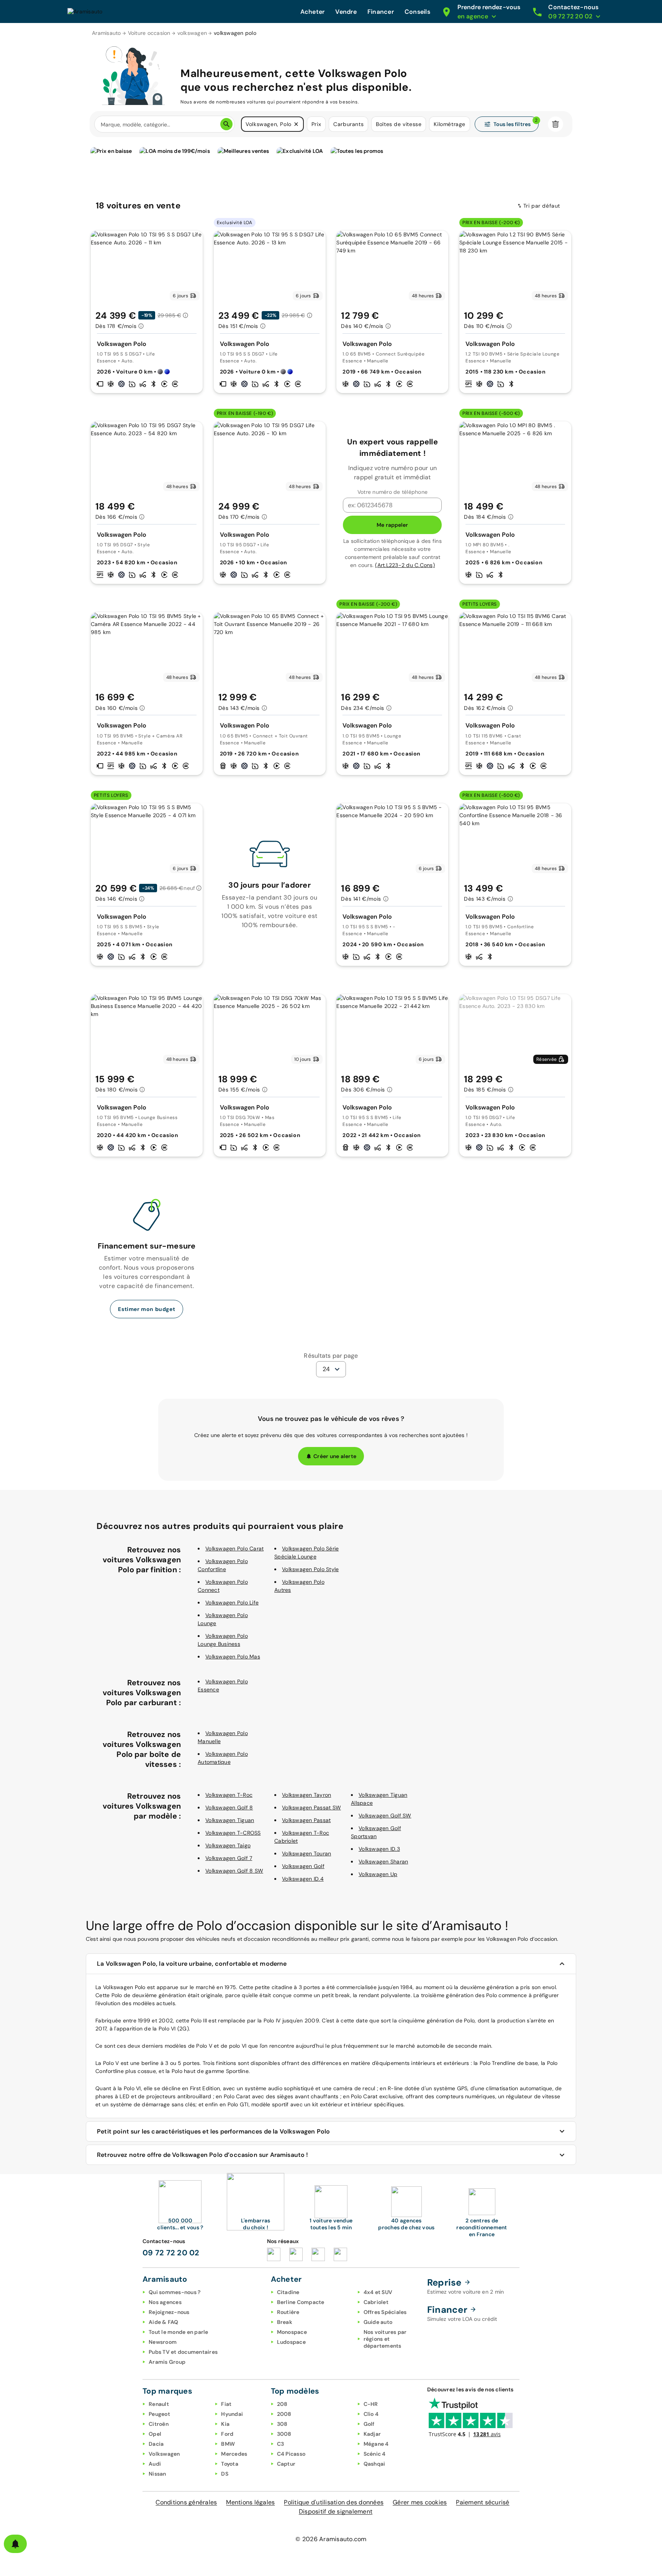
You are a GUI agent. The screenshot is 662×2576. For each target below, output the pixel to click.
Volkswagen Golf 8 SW (234, 1871)
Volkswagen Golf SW (385, 1816)
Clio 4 (371, 2414)
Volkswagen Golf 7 (229, 1858)
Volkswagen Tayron (306, 1795)
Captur (286, 2464)
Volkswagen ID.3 (379, 1849)
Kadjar (372, 2434)
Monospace (292, 2332)
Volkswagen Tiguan (230, 1820)
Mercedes (234, 2454)
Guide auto (378, 2322)
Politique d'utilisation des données (334, 2502)
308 (282, 2424)
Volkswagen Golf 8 (229, 1807)
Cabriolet (376, 2302)
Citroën (159, 2424)
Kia (225, 2424)
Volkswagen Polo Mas (233, 1657)
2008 (284, 2414)
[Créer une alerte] (15, 2544)
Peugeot (159, 2414)
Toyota (230, 2464)
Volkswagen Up (378, 1874)
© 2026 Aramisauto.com (331, 2539)
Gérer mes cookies (420, 2502)
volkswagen (192, 33)
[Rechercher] (226, 124)
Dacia (156, 2444)
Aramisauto (107, 33)
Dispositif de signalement (336, 2511)
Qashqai (374, 2464)
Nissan (157, 2474)
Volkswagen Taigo (228, 1845)
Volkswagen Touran (306, 1853)
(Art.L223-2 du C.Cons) (405, 565)
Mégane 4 (376, 2444)
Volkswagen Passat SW (311, 1807)
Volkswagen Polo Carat (234, 1549)
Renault (159, 2404)
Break (285, 2322)
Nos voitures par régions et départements (385, 2339)
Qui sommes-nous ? (175, 2292)
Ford (227, 2434)
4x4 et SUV (378, 2292)
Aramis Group (167, 2362)
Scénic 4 (375, 2454)
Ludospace (291, 2342)
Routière (288, 2312)
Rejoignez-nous (169, 2312)
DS (225, 2474)
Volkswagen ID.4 (303, 1879)
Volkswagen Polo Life (232, 1603)
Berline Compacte (301, 2302)
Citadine (288, 2292)
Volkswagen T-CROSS (233, 1833)
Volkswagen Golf (303, 1866)
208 (282, 2404)
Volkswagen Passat (306, 1820)
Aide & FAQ (164, 2322)
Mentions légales (250, 2502)
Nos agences (165, 2302)
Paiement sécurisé (483, 2502)
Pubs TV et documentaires (183, 2352)
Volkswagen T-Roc (229, 1795)
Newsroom (163, 2342)
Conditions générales (186, 2502)
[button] (296, 124)
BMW (228, 2444)
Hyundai (232, 2414)
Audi (155, 2464)
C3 (281, 2444)
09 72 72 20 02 (171, 2253)
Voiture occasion (149, 33)
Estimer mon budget (147, 1309)
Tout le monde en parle (179, 2332)
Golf (369, 2424)
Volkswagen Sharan (383, 1862)
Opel (155, 2434)
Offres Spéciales (385, 2312)
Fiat (226, 2404)
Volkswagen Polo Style (310, 1569)
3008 (284, 2434)
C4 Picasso (291, 2454)
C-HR (371, 2404)
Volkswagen (164, 2454)
